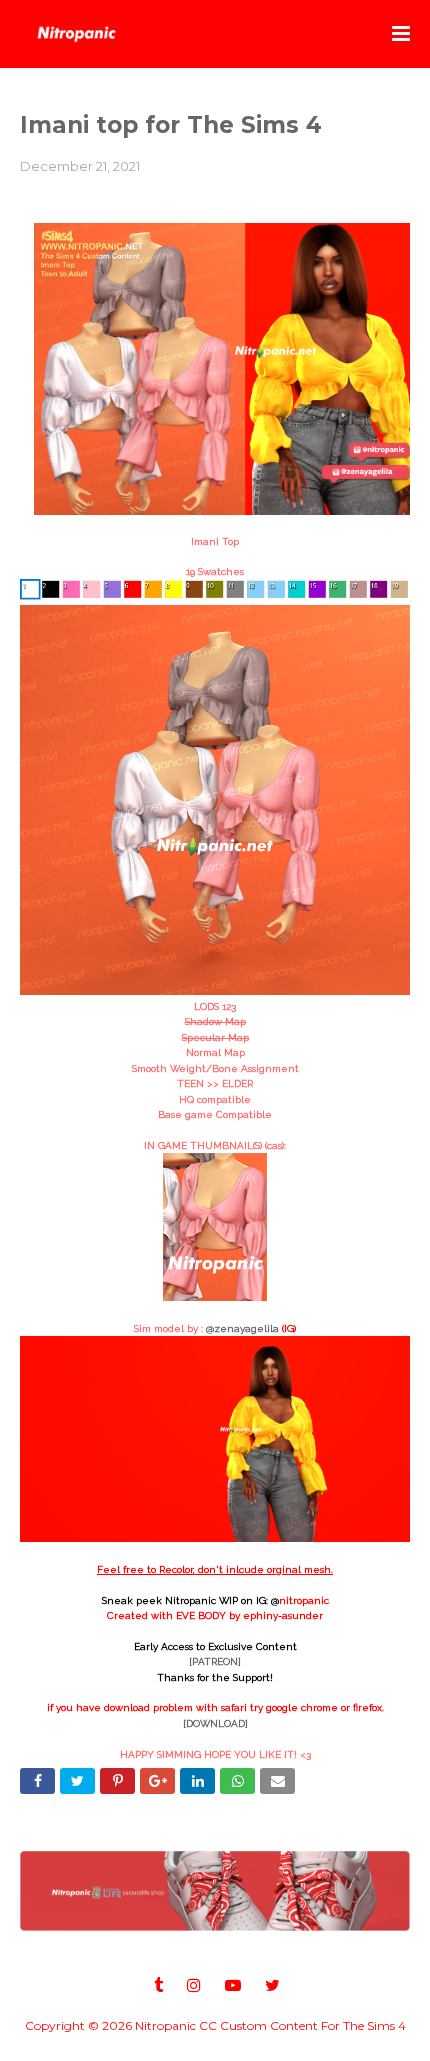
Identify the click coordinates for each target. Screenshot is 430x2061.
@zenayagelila (242, 1328)
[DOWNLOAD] (215, 1723)
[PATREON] (215, 1661)
